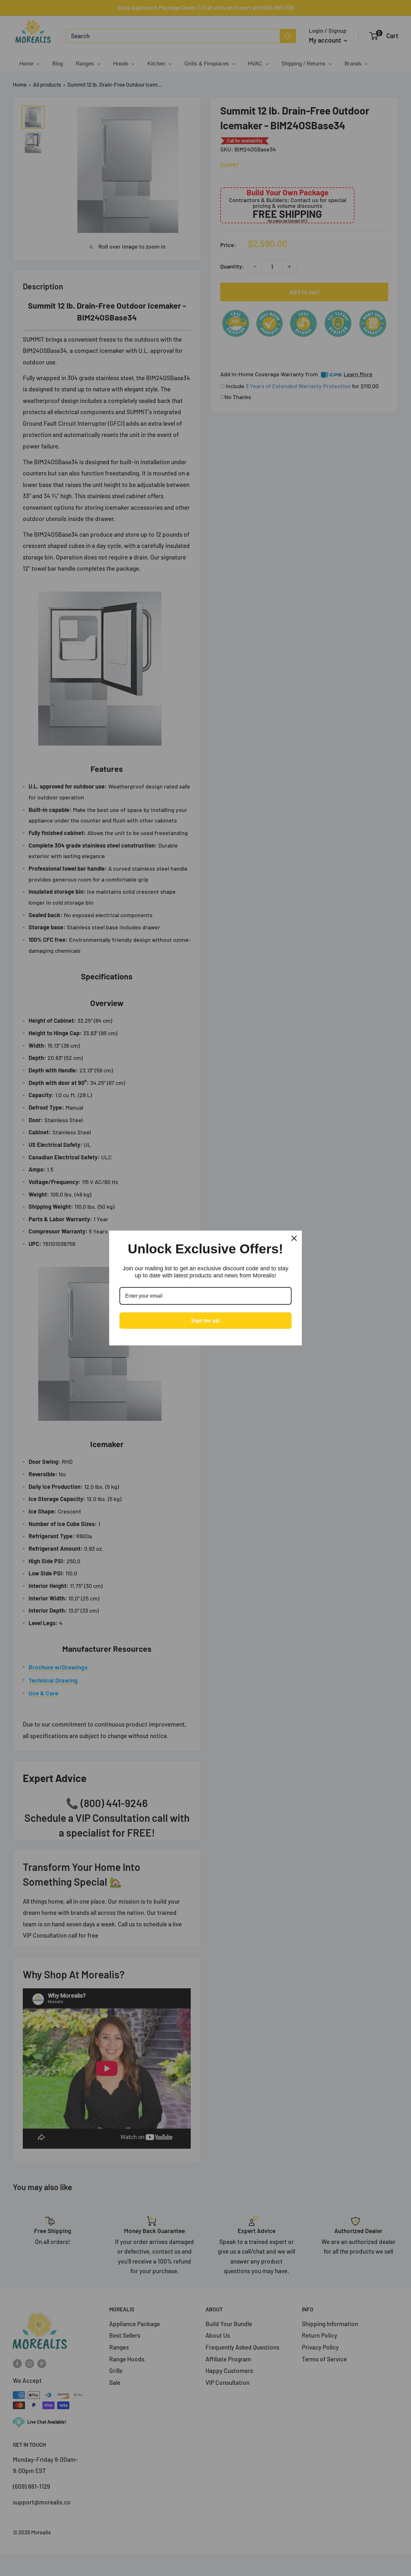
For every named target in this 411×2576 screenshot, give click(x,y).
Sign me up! (206, 1321)
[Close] (294, 1238)
